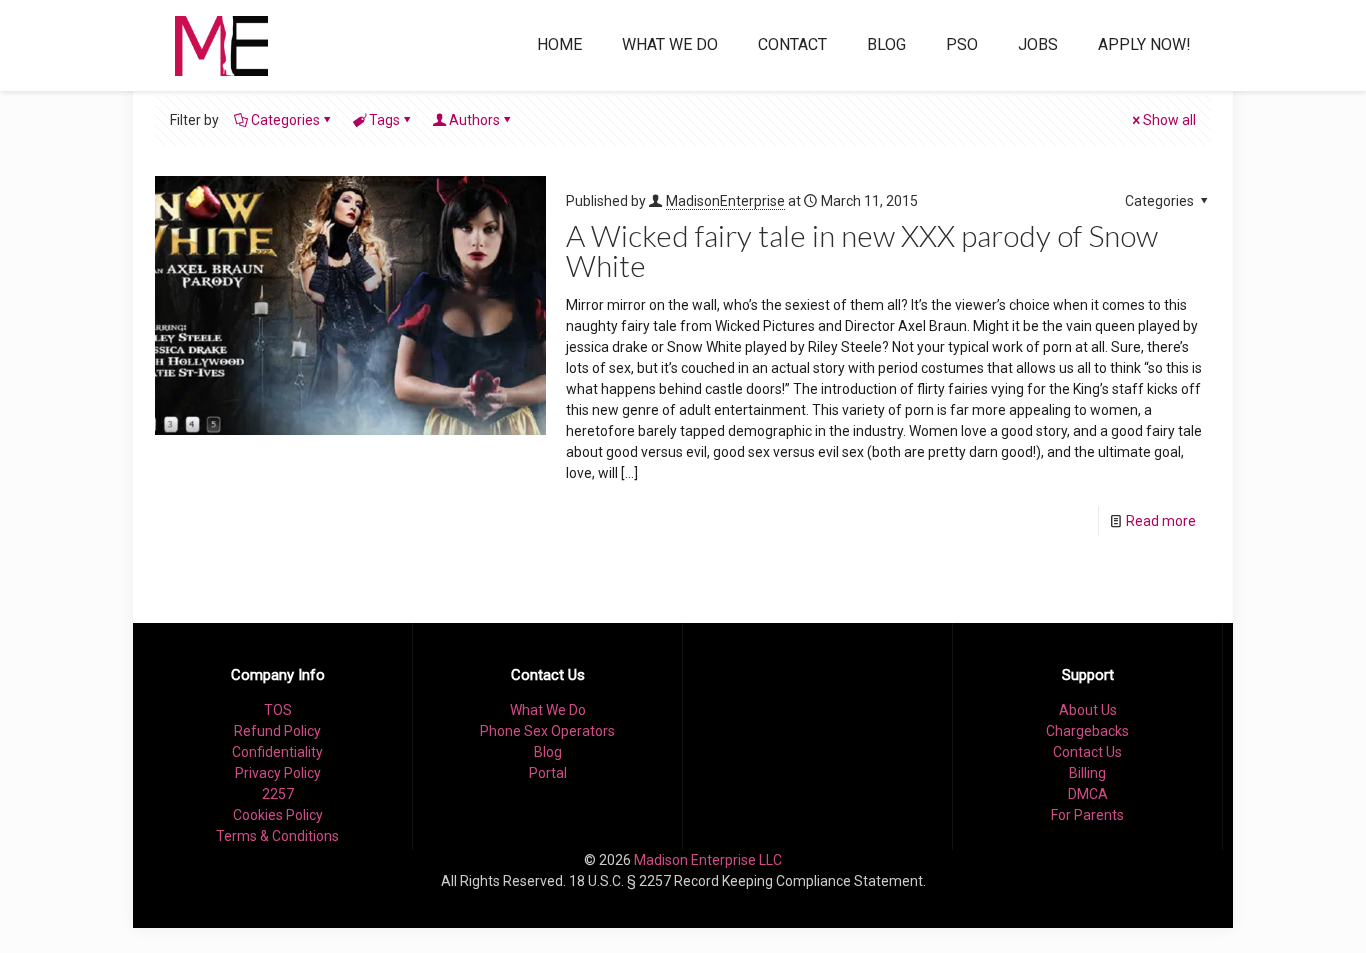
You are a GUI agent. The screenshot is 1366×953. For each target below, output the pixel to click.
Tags (384, 120)
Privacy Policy (278, 773)
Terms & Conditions (277, 836)
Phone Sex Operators (547, 731)
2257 (278, 794)
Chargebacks (1087, 731)
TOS (278, 710)
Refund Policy (277, 731)
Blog (548, 752)
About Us (1088, 710)
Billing (1087, 773)
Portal (548, 773)
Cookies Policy (278, 815)
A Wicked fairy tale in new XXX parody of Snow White (862, 250)
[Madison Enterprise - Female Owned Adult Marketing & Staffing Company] (221, 45)
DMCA (1088, 794)
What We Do (548, 710)
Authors (474, 120)
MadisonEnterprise (725, 201)
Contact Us (1087, 752)
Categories (285, 120)
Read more (1161, 521)
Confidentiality (277, 752)
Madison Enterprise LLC (708, 860)
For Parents (1087, 815)
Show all (1169, 120)
